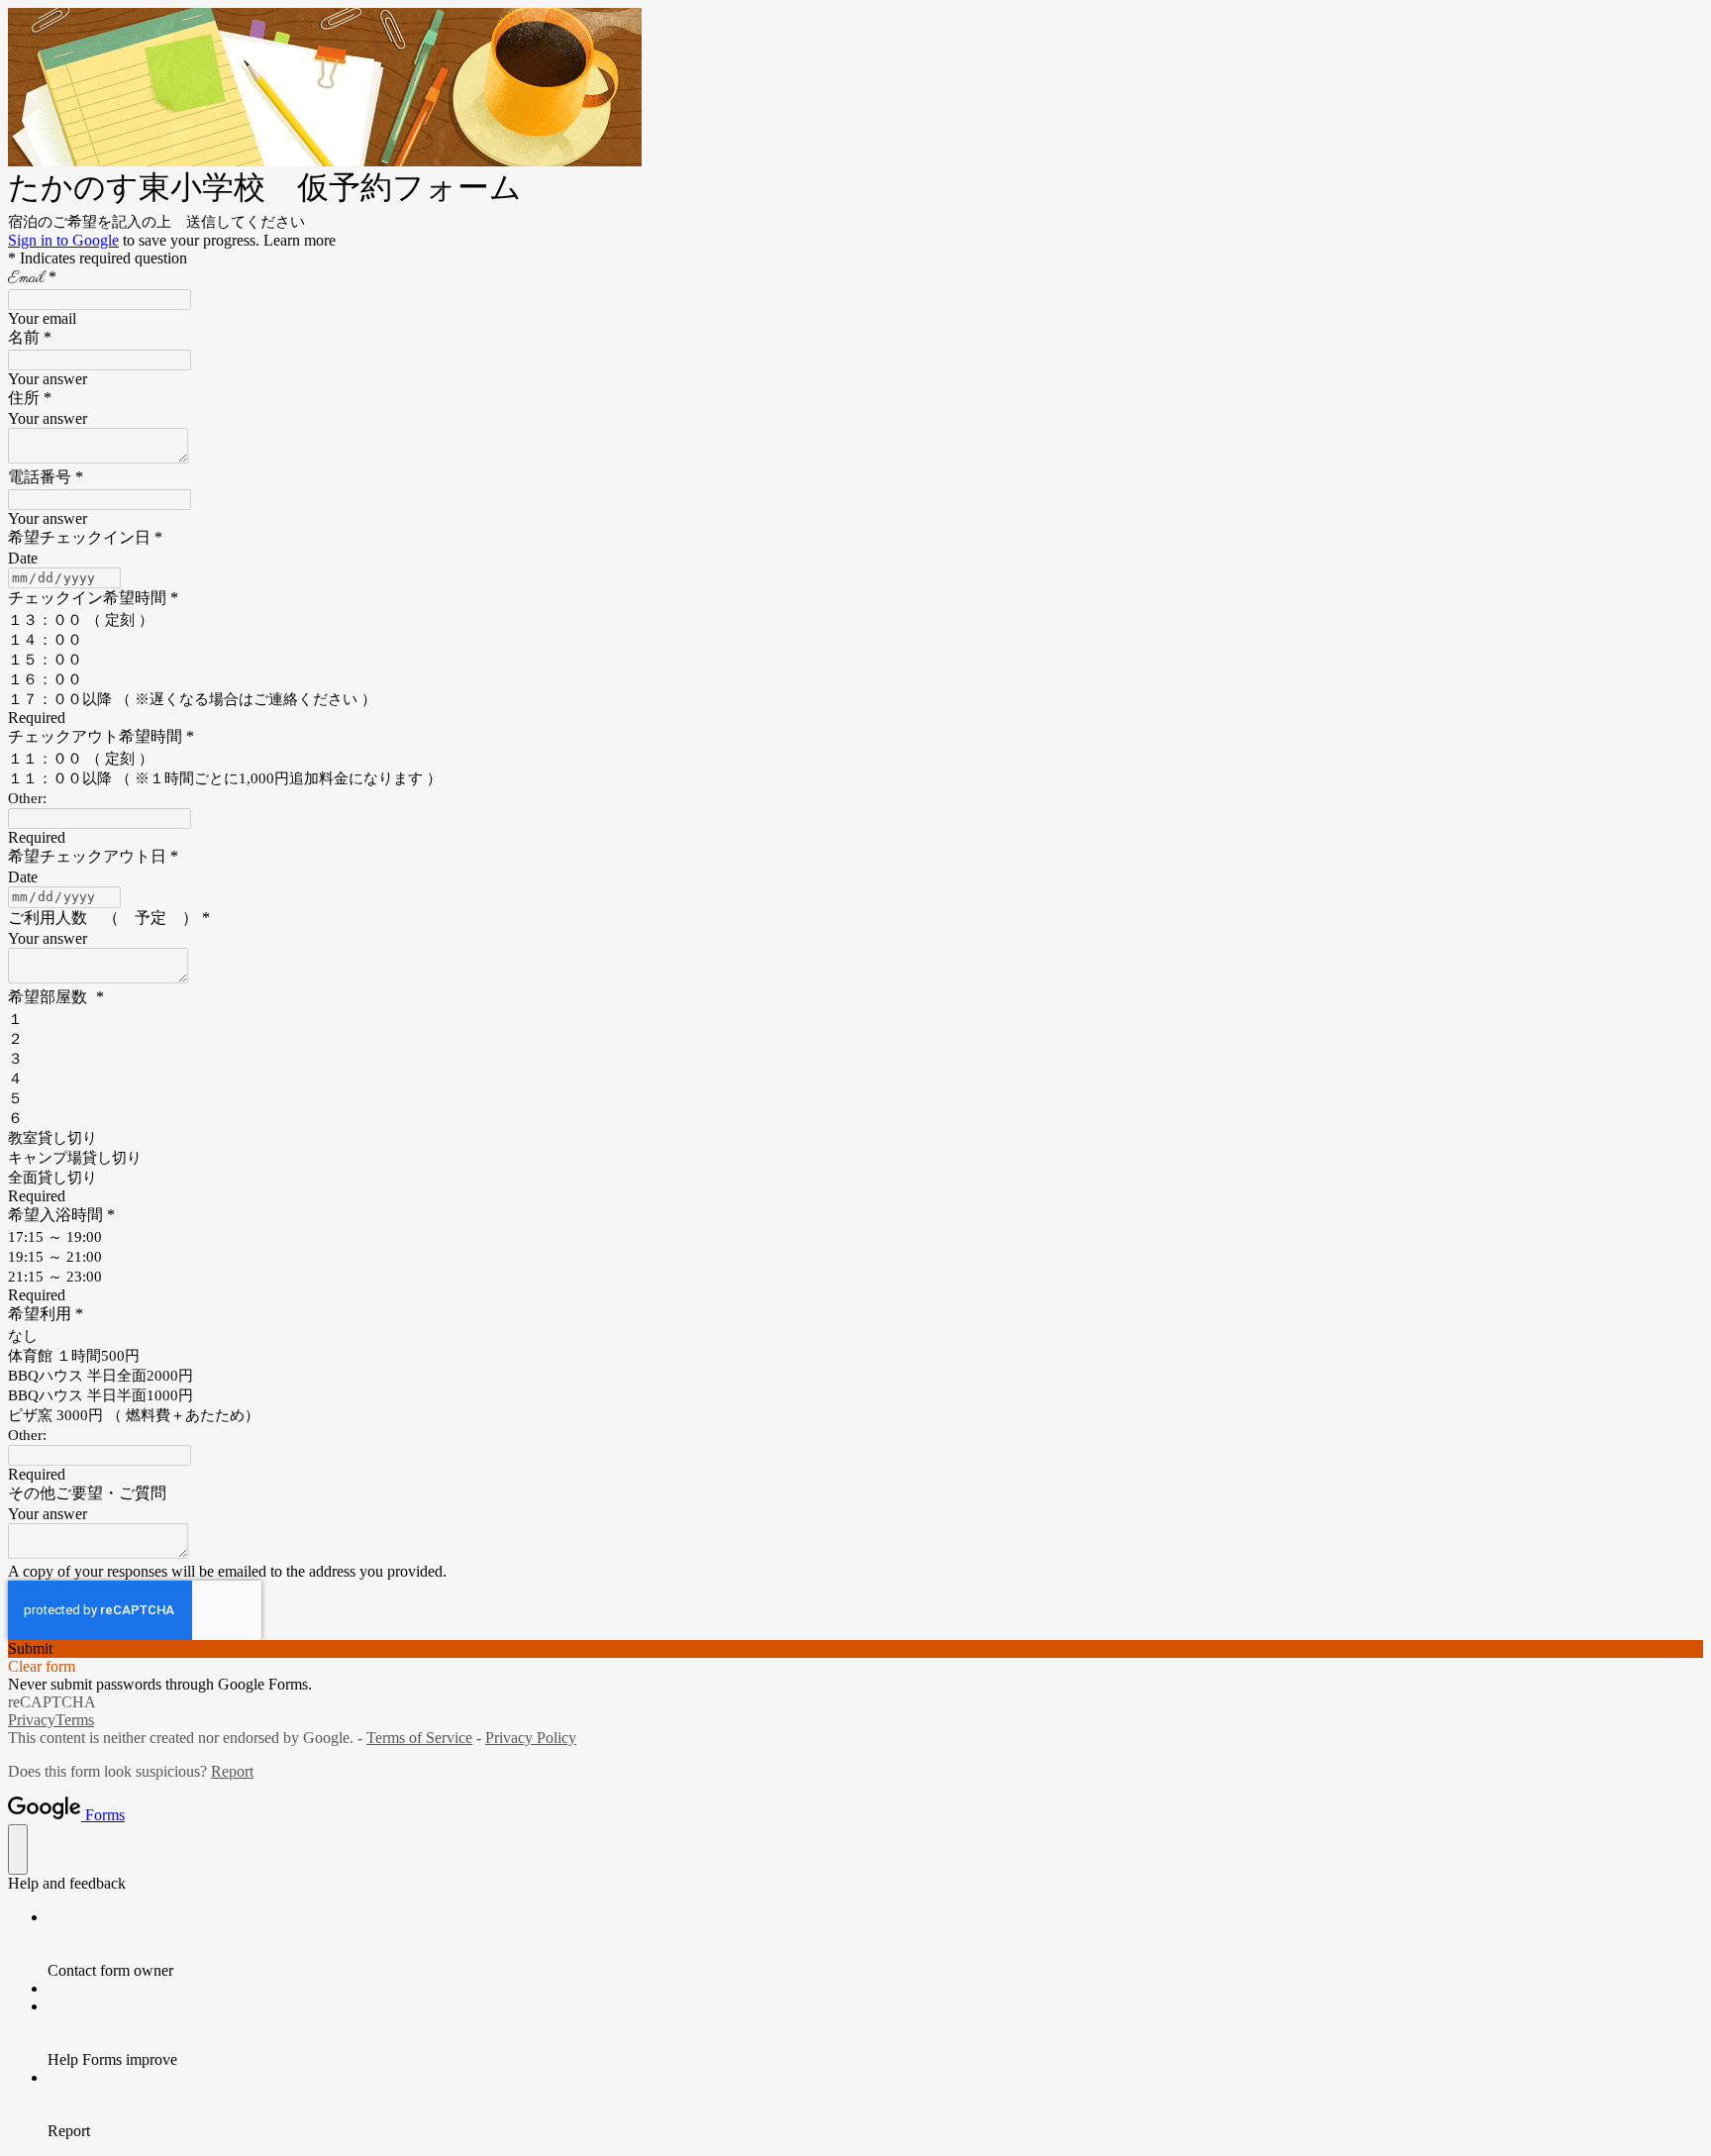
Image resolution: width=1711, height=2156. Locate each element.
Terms (75, 1720)
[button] (855, 1649)
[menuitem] (875, 1944)
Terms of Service (419, 1738)
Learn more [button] (300, 240)
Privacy (32, 1720)
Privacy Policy (531, 1738)
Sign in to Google (63, 240)
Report (232, 1771)
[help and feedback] (18, 1849)
